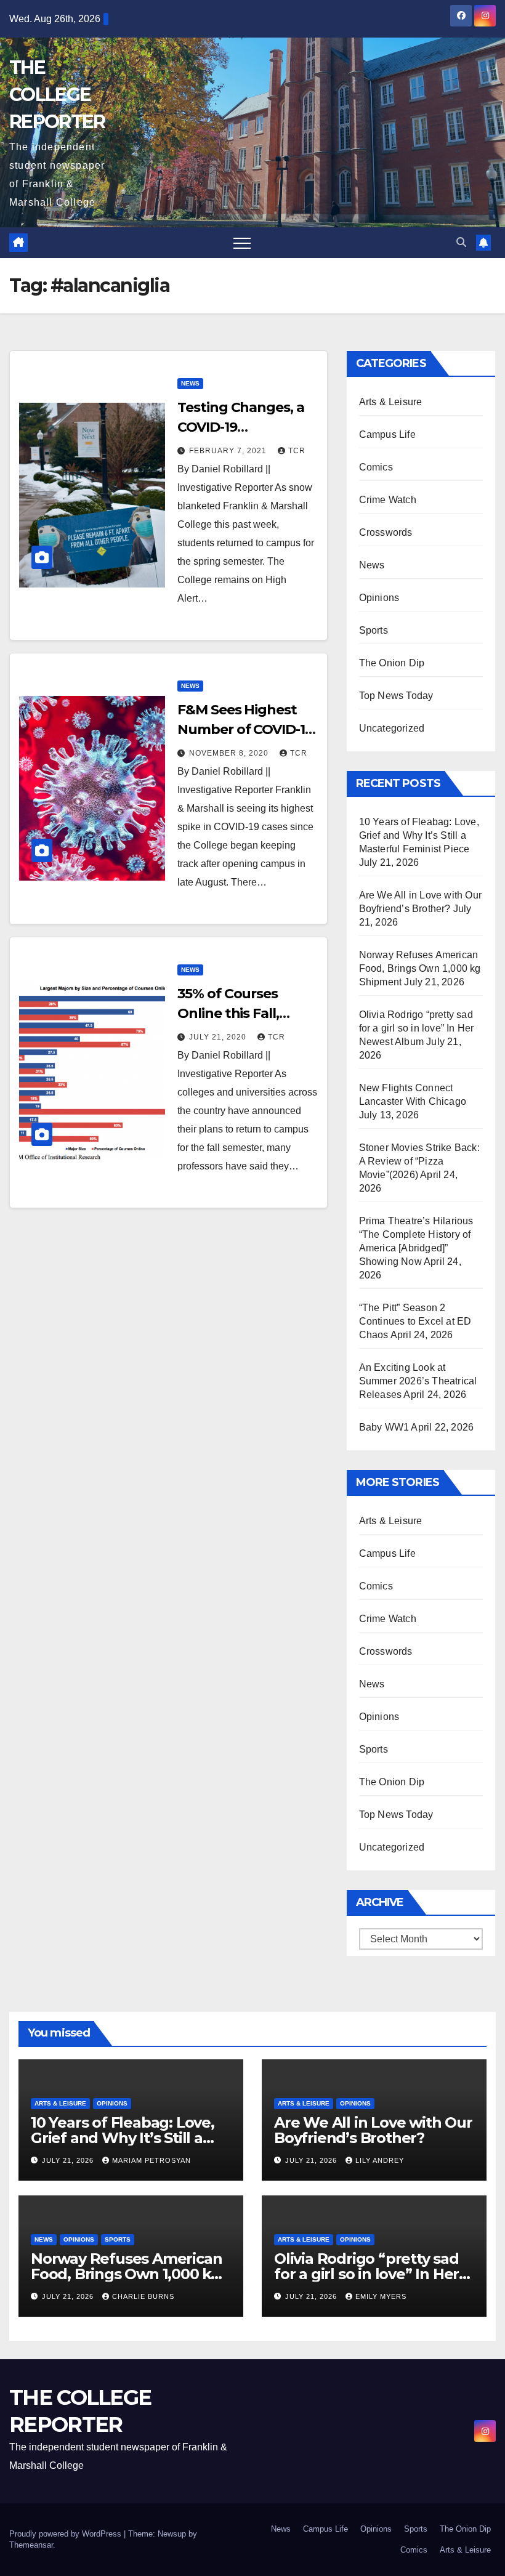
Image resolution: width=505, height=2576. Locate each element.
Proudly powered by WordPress (67, 2534)
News (190, 383)
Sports (374, 630)
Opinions (379, 598)
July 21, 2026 (69, 2160)
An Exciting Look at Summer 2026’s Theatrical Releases (418, 1381)
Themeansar (31, 2545)
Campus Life (387, 434)
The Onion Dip (392, 663)
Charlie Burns (143, 2296)
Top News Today (396, 696)
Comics (376, 467)
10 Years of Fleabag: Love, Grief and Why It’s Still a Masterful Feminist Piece (419, 835)
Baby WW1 (384, 1427)
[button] (461, 242)
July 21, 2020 (219, 1037)
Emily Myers (381, 2296)
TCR (297, 451)
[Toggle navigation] (242, 243)
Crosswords (386, 532)
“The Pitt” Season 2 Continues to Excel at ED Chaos (415, 1321)
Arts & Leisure (391, 402)
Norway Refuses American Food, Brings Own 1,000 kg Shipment (420, 968)
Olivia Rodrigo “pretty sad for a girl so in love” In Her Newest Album (417, 1028)
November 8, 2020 (230, 753)
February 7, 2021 (229, 451)
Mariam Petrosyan (151, 2160)
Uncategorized (392, 728)
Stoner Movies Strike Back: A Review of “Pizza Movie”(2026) (419, 1161)
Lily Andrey (380, 2160)
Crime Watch (388, 500)
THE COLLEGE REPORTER (57, 95)
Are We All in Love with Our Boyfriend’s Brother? (373, 2130)
